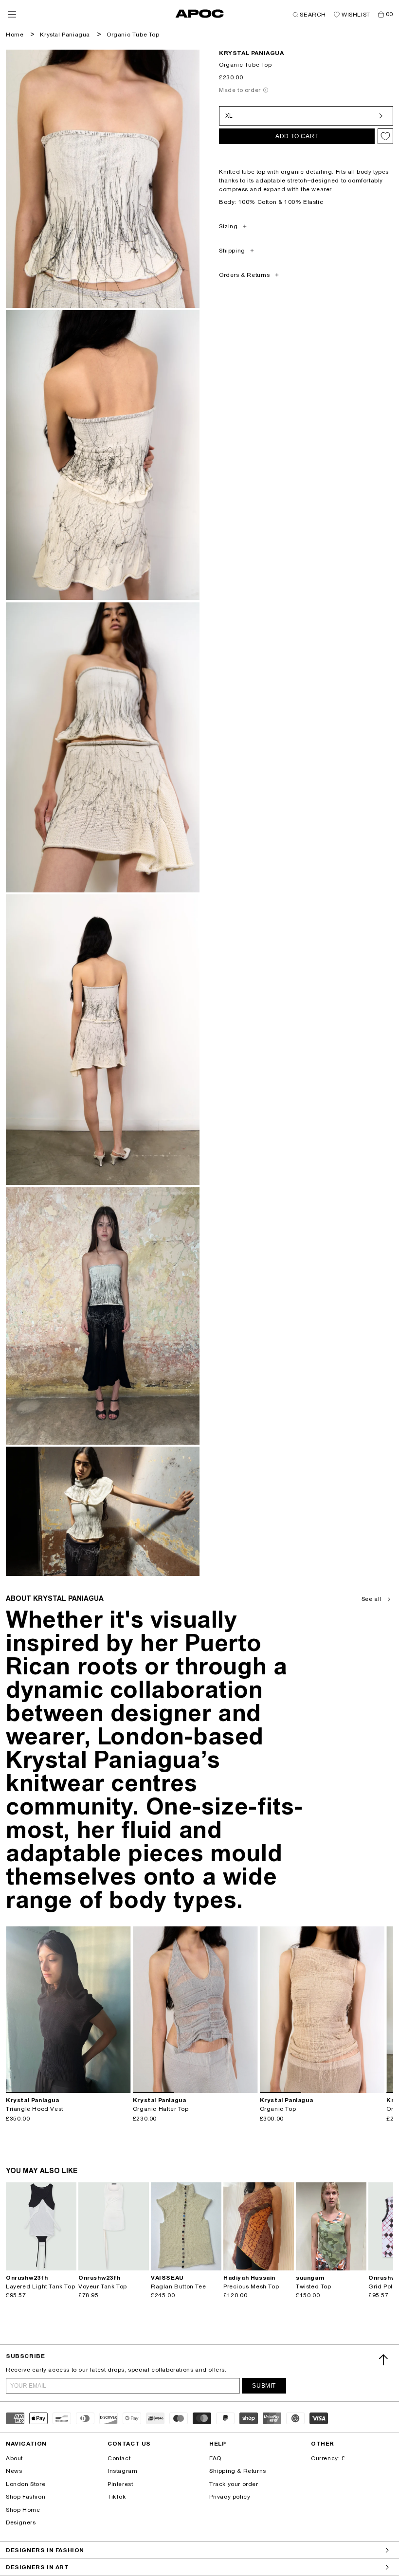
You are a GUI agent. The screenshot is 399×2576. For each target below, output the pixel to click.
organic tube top (133, 35)
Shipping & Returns (238, 2471)
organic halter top (161, 2109)
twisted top (314, 2286)
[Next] (123, 2010)
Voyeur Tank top (103, 2286)
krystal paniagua (252, 53)
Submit (264, 2386)
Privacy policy (230, 2497)
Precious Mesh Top (251, 2286)
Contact (119, 2458)
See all (372, 1599)
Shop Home (23, 2510)
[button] (12, 14)
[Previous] (14, 2010)
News (14, 2471)
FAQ (215, 2458)
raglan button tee (178, 2286)
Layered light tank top (40, 2286)
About (14, 2458)
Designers (21, 2522)
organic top (278, 2109)
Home (15, 35)
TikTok (117, 2497)
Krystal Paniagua (65, 35)
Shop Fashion (26, 2497)
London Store (26, 2484)
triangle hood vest (35, 2109)
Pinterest (120, 2484)
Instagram (122, 2471)
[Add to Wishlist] (385, 136)
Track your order (234, 2484)
